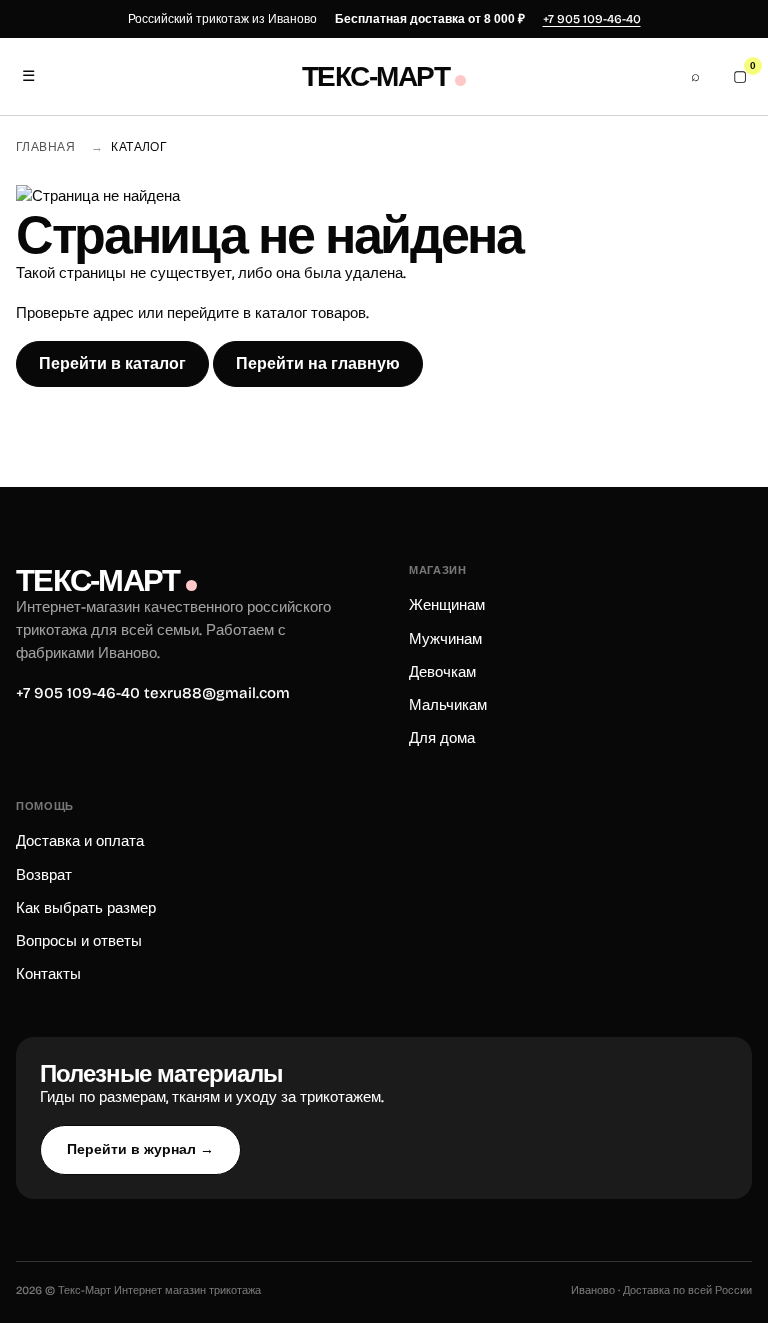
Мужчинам (445, 639)
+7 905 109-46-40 (592, 19)
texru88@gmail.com (217, 693)
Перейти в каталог (112, 363)
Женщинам (447, 605)
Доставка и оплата (80, 841)
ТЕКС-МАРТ (375, 77)
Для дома (442, 738)
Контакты (48, 974)
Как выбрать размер (86, 908)
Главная (45, 147)
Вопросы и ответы (79, 941)
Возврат (44, 875)
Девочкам (442, 672)
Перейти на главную (318, 363)
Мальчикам (448, 705)
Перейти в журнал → (140, 1149)
